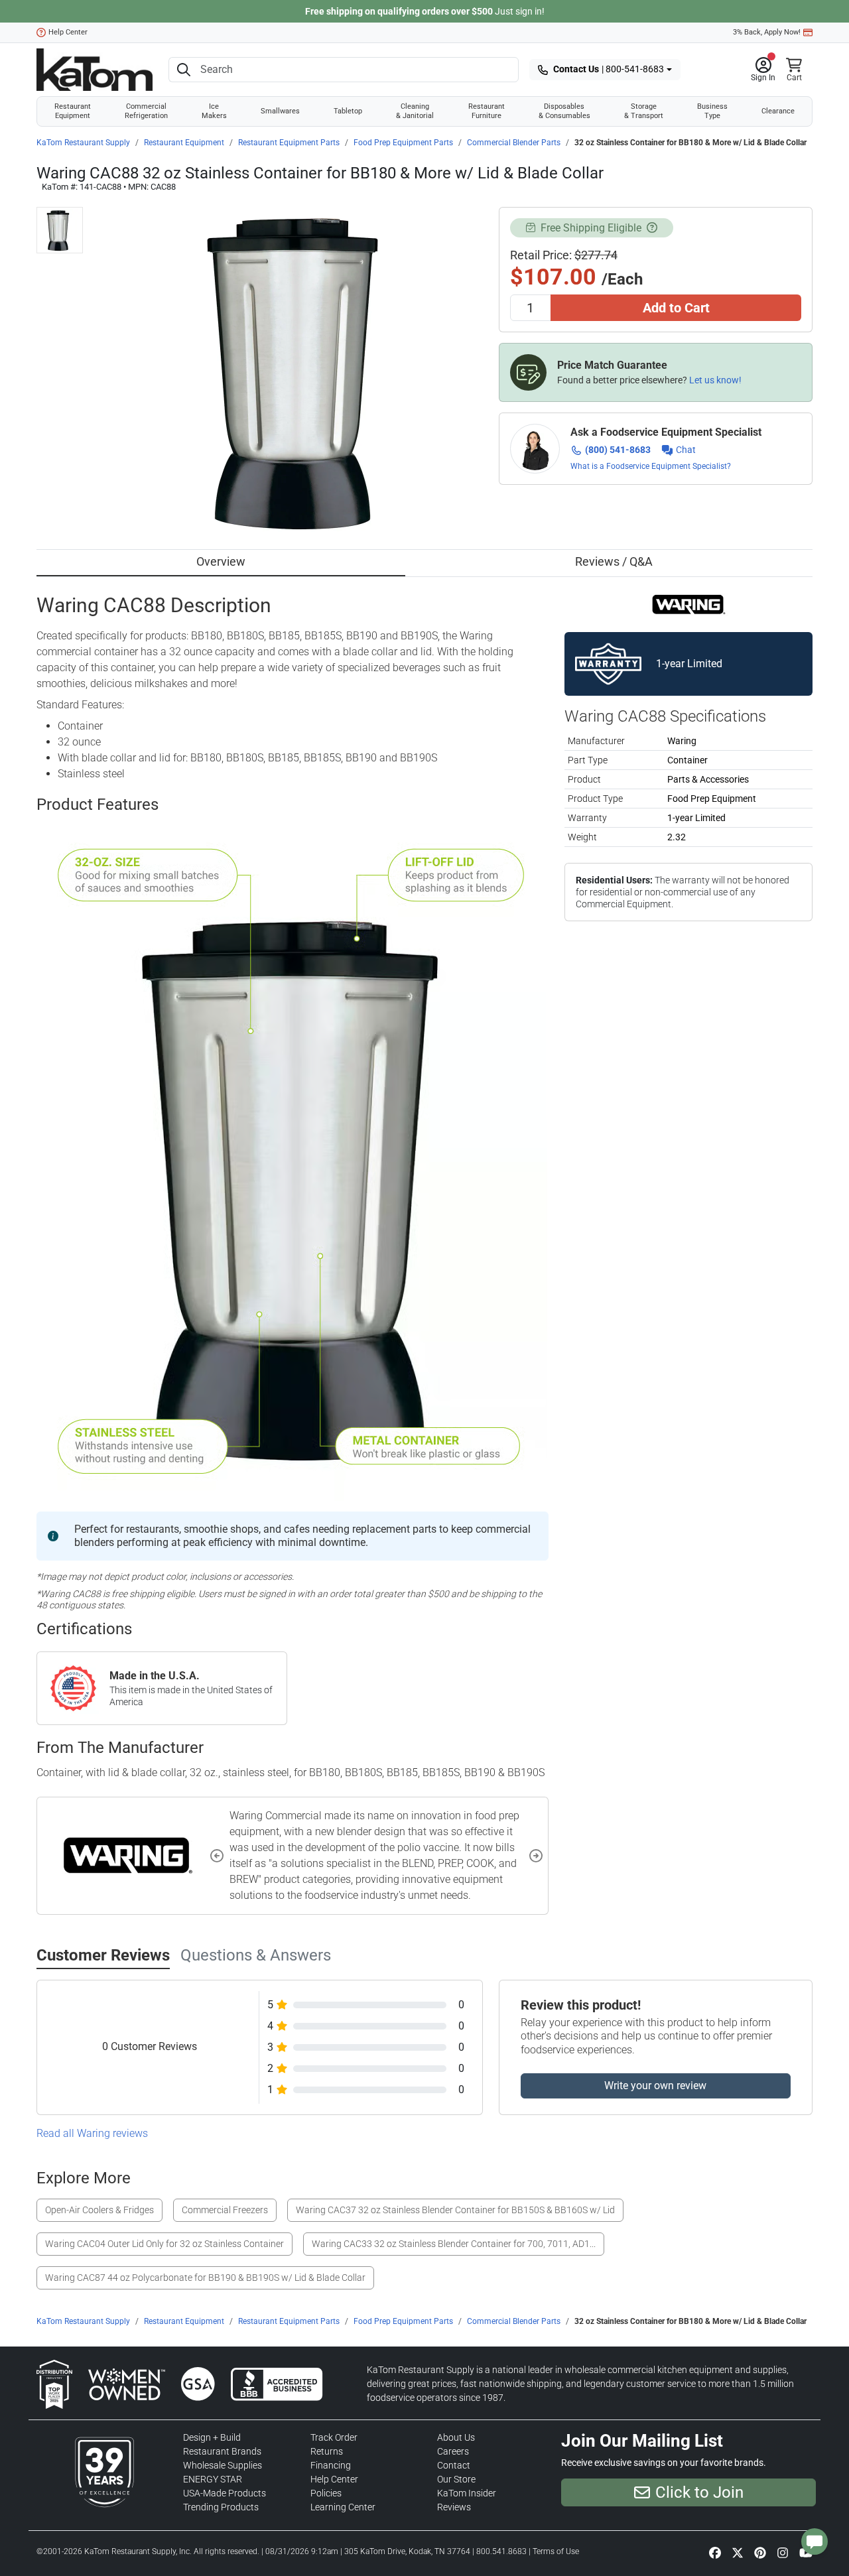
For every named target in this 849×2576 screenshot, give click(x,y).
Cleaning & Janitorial (415, 111)
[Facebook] (715, 2552)
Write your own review (655, 2086)
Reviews (454, 2507)
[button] (763, 70)
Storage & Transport (644, 111)
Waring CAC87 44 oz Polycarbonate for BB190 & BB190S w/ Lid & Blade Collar (205, 2278)
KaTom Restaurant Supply (83, 143)
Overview (221, 561)
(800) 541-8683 (618, 450)
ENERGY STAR (213, 2479)
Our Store (456, 2479)
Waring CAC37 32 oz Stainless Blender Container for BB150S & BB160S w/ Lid (455, 2210)
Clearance (778, 111)
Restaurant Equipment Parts (289, 143)
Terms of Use (556, 2551)
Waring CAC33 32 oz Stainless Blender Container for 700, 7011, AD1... (454, 2244)
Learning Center (343, 2507)
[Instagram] (783, 2552)
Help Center (68, 32)
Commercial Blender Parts (514, 143)
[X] (738, 2552)
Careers (453, 2451)
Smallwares (280, 111)
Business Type (712, 111)
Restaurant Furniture (487, 111)
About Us (456, 2437)
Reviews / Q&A (614, 561)
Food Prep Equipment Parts (403, 143)
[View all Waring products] (689, 604)
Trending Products (221, 2507)
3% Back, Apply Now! (767, 32)
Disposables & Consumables (564, 111)
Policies (326, 2493)
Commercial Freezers (225, 2210)
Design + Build (212, 2437)
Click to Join (699, 2492)
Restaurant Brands (222, 2451)
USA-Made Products (225, 2493)
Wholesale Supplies (223, 2465)
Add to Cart (676, 308)
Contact (454, 2465)
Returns (327, 2451)
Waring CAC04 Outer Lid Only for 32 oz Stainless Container (164, 2244)
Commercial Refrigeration (146, 111)
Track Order (334, 2437)
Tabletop (348, 111)
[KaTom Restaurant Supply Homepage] (95, 70)
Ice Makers (214, 111)
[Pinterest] (760, 2552)
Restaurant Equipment (73, 111)
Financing (331, 2465)
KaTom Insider (467, 2493)
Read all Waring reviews (92, 2133)
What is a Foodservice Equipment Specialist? (651, 466)
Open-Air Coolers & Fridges (99, 2210)
